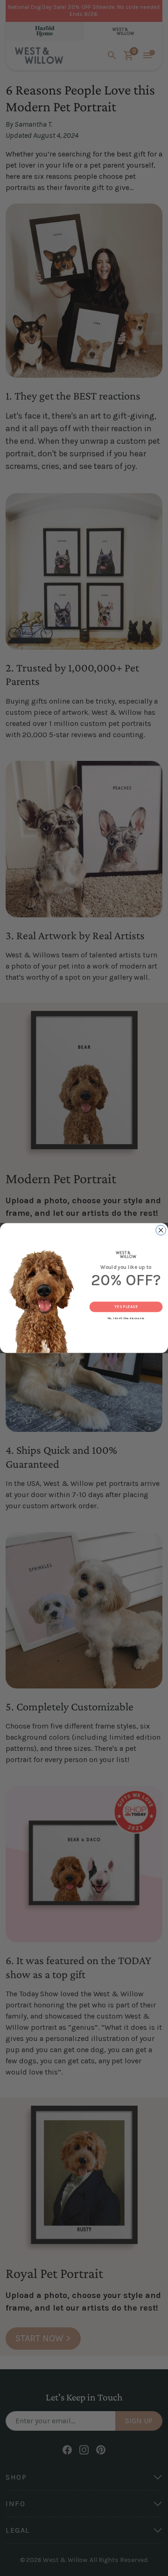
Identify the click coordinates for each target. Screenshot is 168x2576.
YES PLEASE (126, 1307)
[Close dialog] (161, 1230)
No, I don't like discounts (126, 1318)
